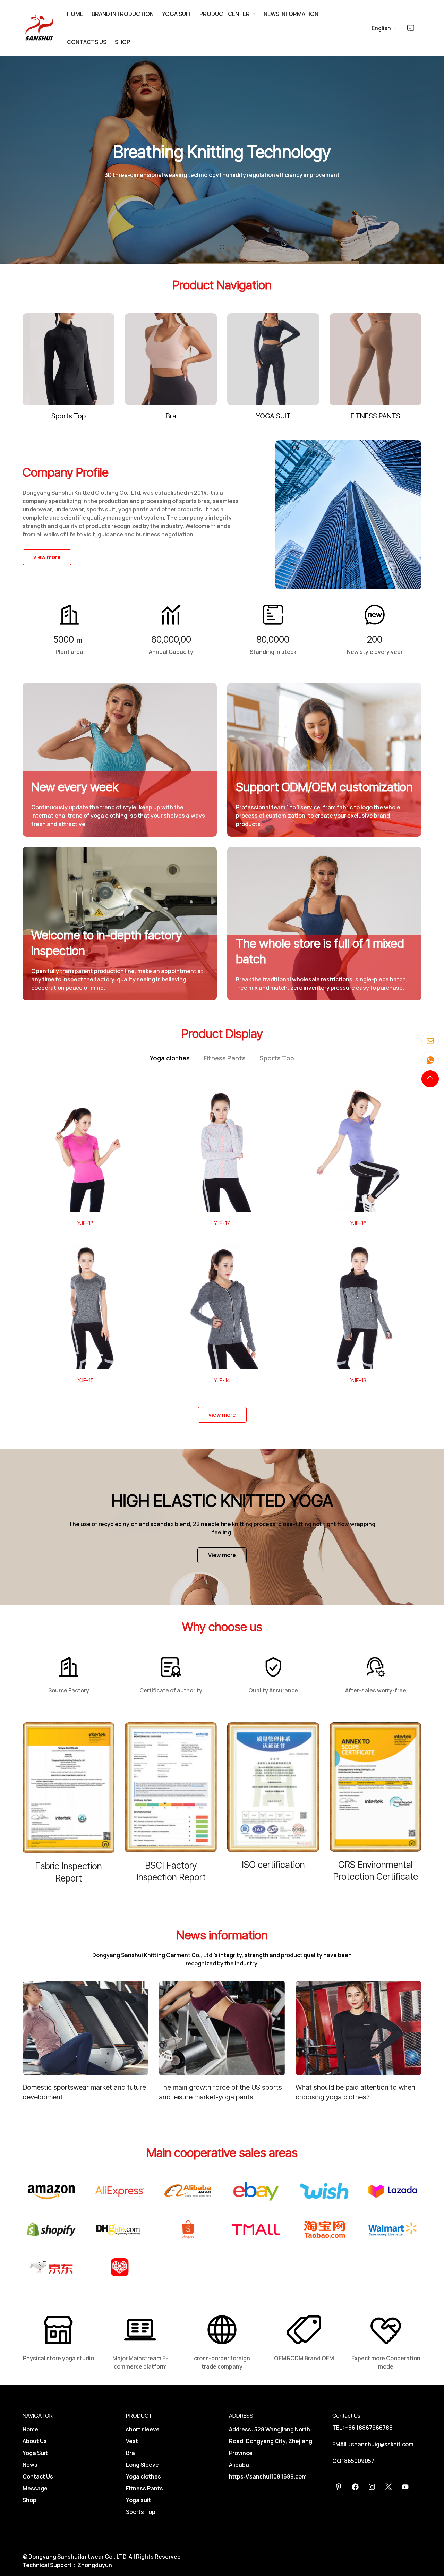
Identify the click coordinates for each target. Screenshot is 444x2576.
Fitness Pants (225, 1058)
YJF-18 (86, 1223)
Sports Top (69, 416)
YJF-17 (222, 1223)
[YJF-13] (358, 1306)
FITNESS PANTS (375, 416)
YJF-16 (358, 1223)
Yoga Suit (35, 2453)
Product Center (225, 14)
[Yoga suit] (273, 359)
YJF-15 (86, 1380)
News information (291, 14)
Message (35, 2488)
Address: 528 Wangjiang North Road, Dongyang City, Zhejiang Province (271, 2441)
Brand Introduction (123, 14)
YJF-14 (222, 1380)
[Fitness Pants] (375, 359)
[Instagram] (372, 2487)
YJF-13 (358, 1380)
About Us (35, 2441)
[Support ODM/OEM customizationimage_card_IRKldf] (324, 760)
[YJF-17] (222, 1149)
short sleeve (143, 2429)
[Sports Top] (69, 359)
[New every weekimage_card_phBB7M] (120, 760)
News (30, 2465)
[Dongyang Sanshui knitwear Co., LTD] (40, 28)
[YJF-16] (358, 1149)
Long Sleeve (142, 2465)
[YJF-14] (222, 1306)
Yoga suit (177, 14)
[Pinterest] (339, 2487)
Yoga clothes (170, 1058)
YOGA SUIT (273, 416)
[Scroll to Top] (430, 1079)
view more (47, 557)
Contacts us (87, 42)
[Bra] (171, 359)
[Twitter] (388, 2487)
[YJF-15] (86, 1306)
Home (75, 14)
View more (222, 1555)
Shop (122, 42)
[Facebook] (355, 2487)
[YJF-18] (86, 1149)
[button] (222, 247)
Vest (132, 2441)
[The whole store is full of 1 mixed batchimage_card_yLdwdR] (324, 924)
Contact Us (38, 2476)
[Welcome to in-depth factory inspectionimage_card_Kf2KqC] (120, 924)
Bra (171, 416)
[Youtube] (405, 2487)
